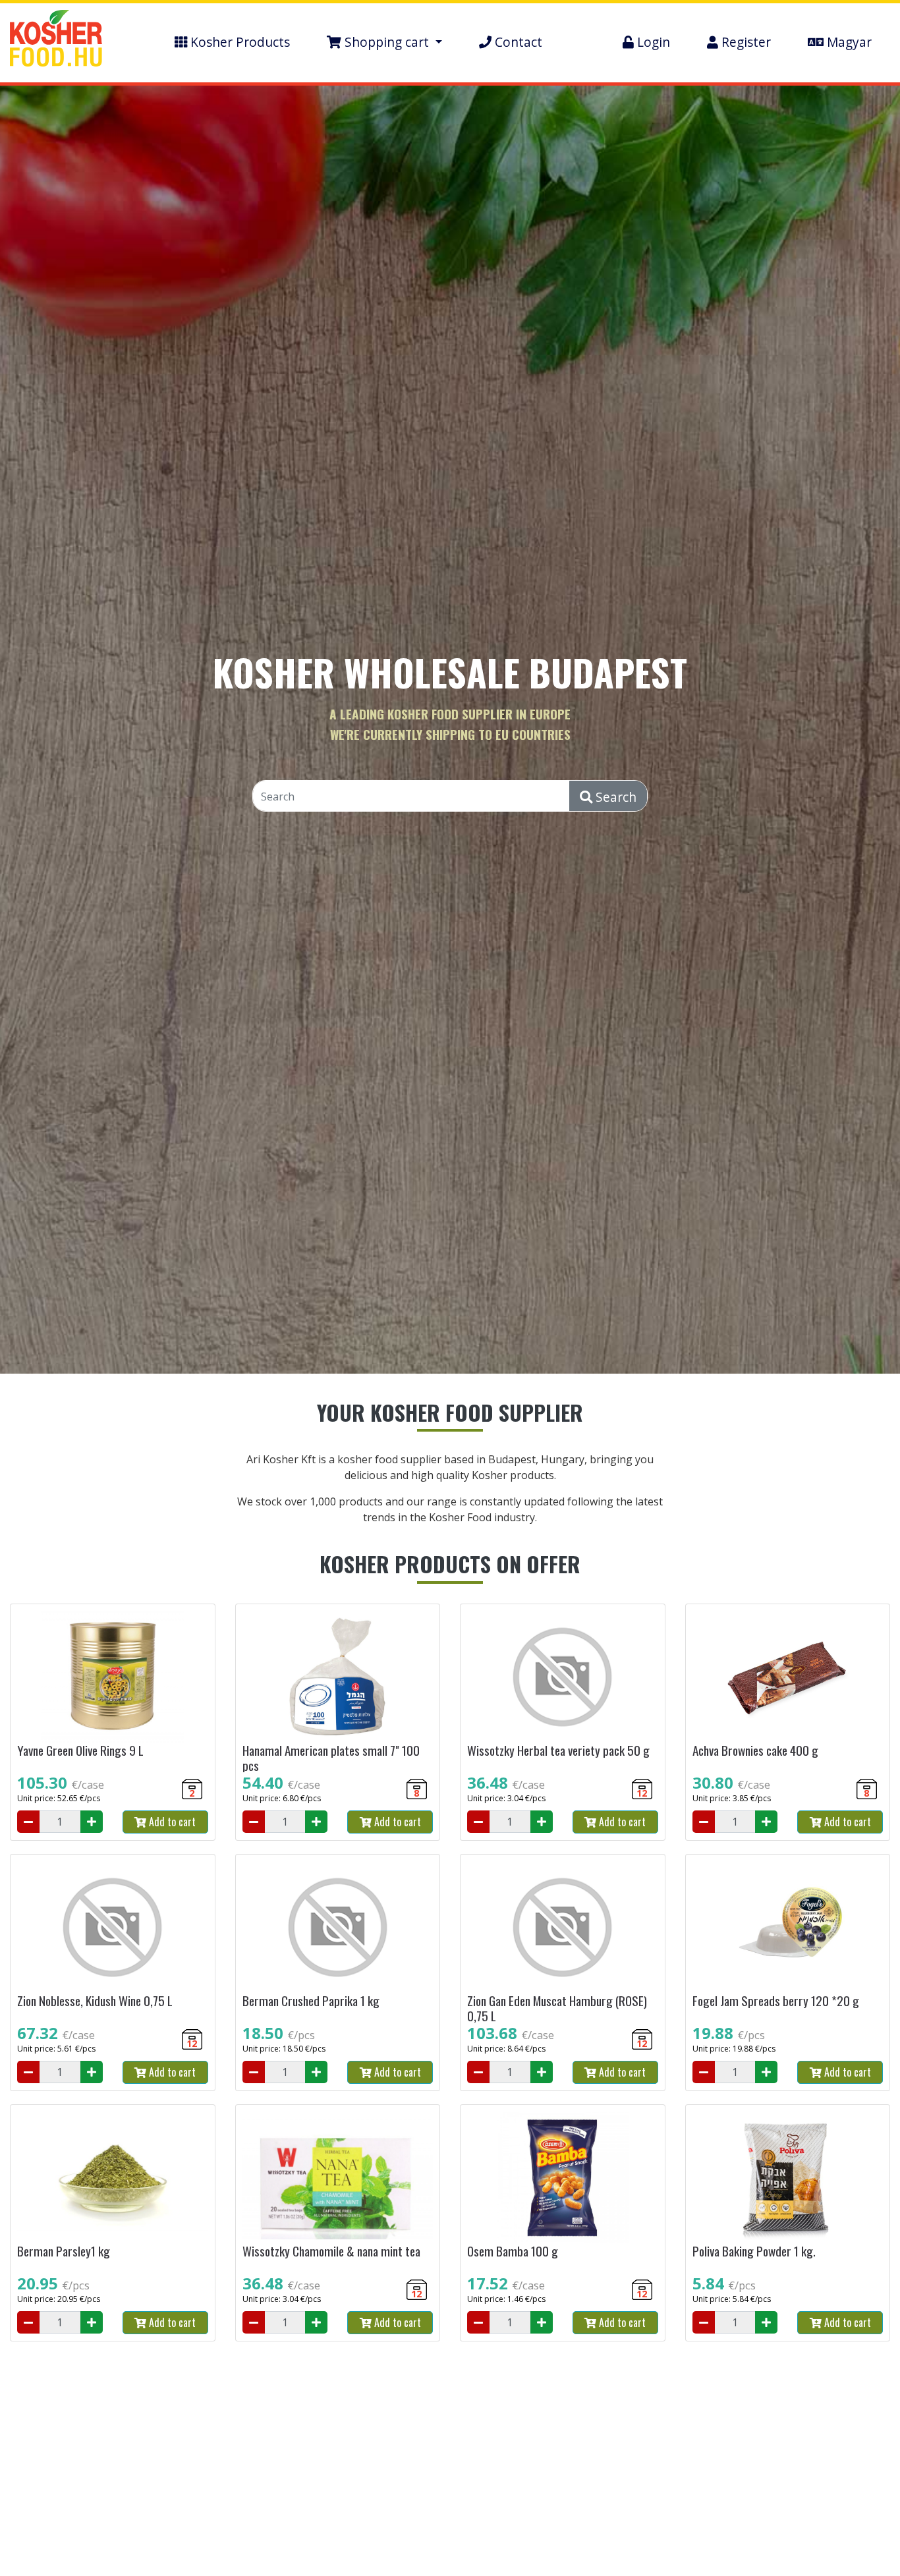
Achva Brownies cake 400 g (755, 1750)
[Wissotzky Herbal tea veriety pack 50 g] (563, 1677)
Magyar (848, 42)
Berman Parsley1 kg (64, 2251)
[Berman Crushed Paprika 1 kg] (338, 1927)
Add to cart (171, 1822)
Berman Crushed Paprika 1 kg (311, 2001)
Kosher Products (239, 42)
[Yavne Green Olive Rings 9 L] (113, 1677)
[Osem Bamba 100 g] (563, 2177)
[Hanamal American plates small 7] (338, 1677)
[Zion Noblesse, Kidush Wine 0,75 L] (113, 1927)
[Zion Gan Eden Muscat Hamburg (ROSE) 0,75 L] (563, 1927)
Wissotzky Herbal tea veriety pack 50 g (558, 1750)
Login (652, 42)
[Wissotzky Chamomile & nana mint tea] (338, 2177)
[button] (384, 42)
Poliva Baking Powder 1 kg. (754, 2251)
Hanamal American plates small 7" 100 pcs (331, 1758)
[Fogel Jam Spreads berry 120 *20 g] (788, 1927)
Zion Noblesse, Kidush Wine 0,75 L (95, 2001)
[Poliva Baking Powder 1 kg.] (788, 2177)
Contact (517, 42)
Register (745, 42)
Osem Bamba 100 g (513, 2251)
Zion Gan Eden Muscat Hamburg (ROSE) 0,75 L (557, 2008)
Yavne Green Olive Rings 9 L (80, 1750)
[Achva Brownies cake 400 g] (788, 1677)
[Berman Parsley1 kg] (113, 2177)
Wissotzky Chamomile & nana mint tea (331, 2251)
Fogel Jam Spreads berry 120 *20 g (776, 2001)
